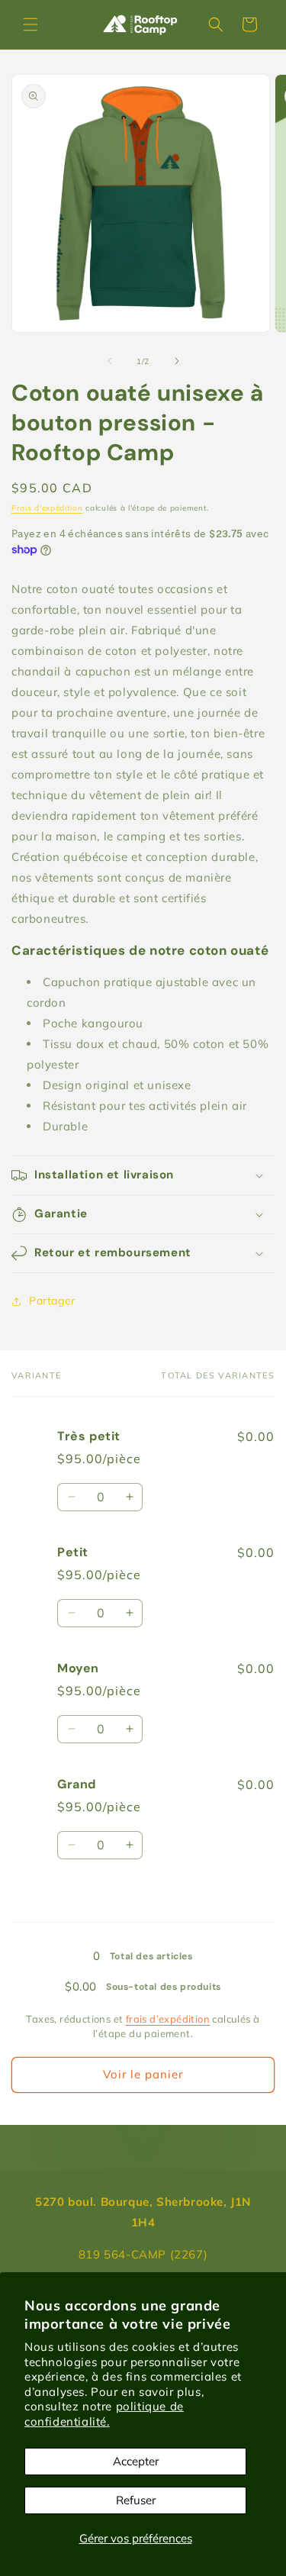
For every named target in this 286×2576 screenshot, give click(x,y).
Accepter (136, 2461)
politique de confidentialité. (104, 2414)
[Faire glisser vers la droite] (177, 361)
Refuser (136, 2500)
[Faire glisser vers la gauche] (110, 361)
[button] (31, 24)
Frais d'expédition (47, 508)
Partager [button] (52, 1301)
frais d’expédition (168, 2019)
